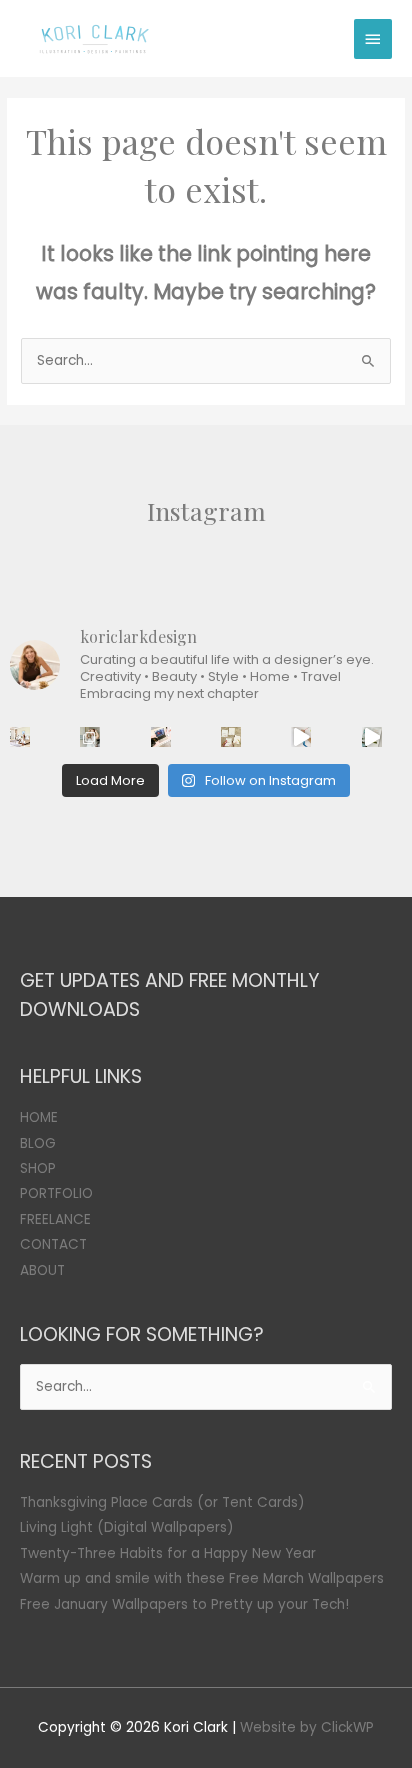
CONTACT (53, 1244)
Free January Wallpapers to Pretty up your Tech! (184, 1604)
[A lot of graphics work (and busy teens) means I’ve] (301, 737)
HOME (39, 1117)
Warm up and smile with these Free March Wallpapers (202, 1578)
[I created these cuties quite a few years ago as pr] (231, 737)
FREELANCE (55, 1219)
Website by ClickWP (307, 1727)
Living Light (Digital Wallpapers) (127, 1527)
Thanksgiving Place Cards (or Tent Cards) (162, 1502)
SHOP (38, 1168)
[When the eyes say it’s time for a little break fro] (372, 737)
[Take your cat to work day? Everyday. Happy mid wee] (161, 737)
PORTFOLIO (56, 1193)
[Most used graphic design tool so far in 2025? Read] (90, 737)
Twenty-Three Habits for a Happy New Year (168, 1553)
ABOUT (42, 1270)
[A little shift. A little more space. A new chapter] (20, 737)
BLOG (38, 1143)
